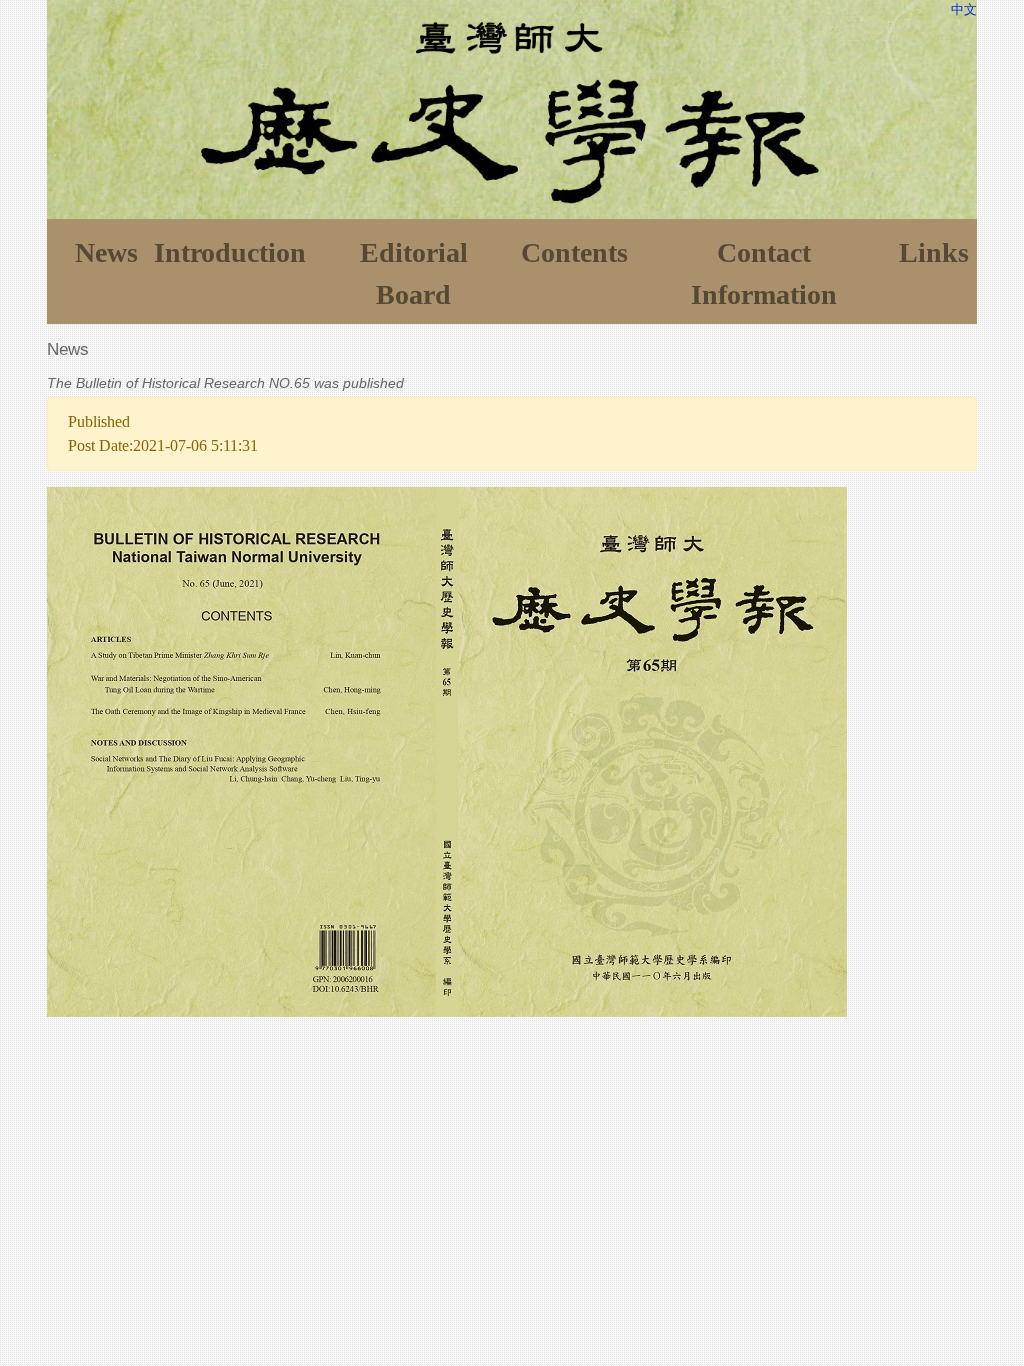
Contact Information (764, 273)
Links (934, 252)
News (106, 252)
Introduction (230, 252)
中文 (964, 9)
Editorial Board (414, 273)
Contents (574, 252)
